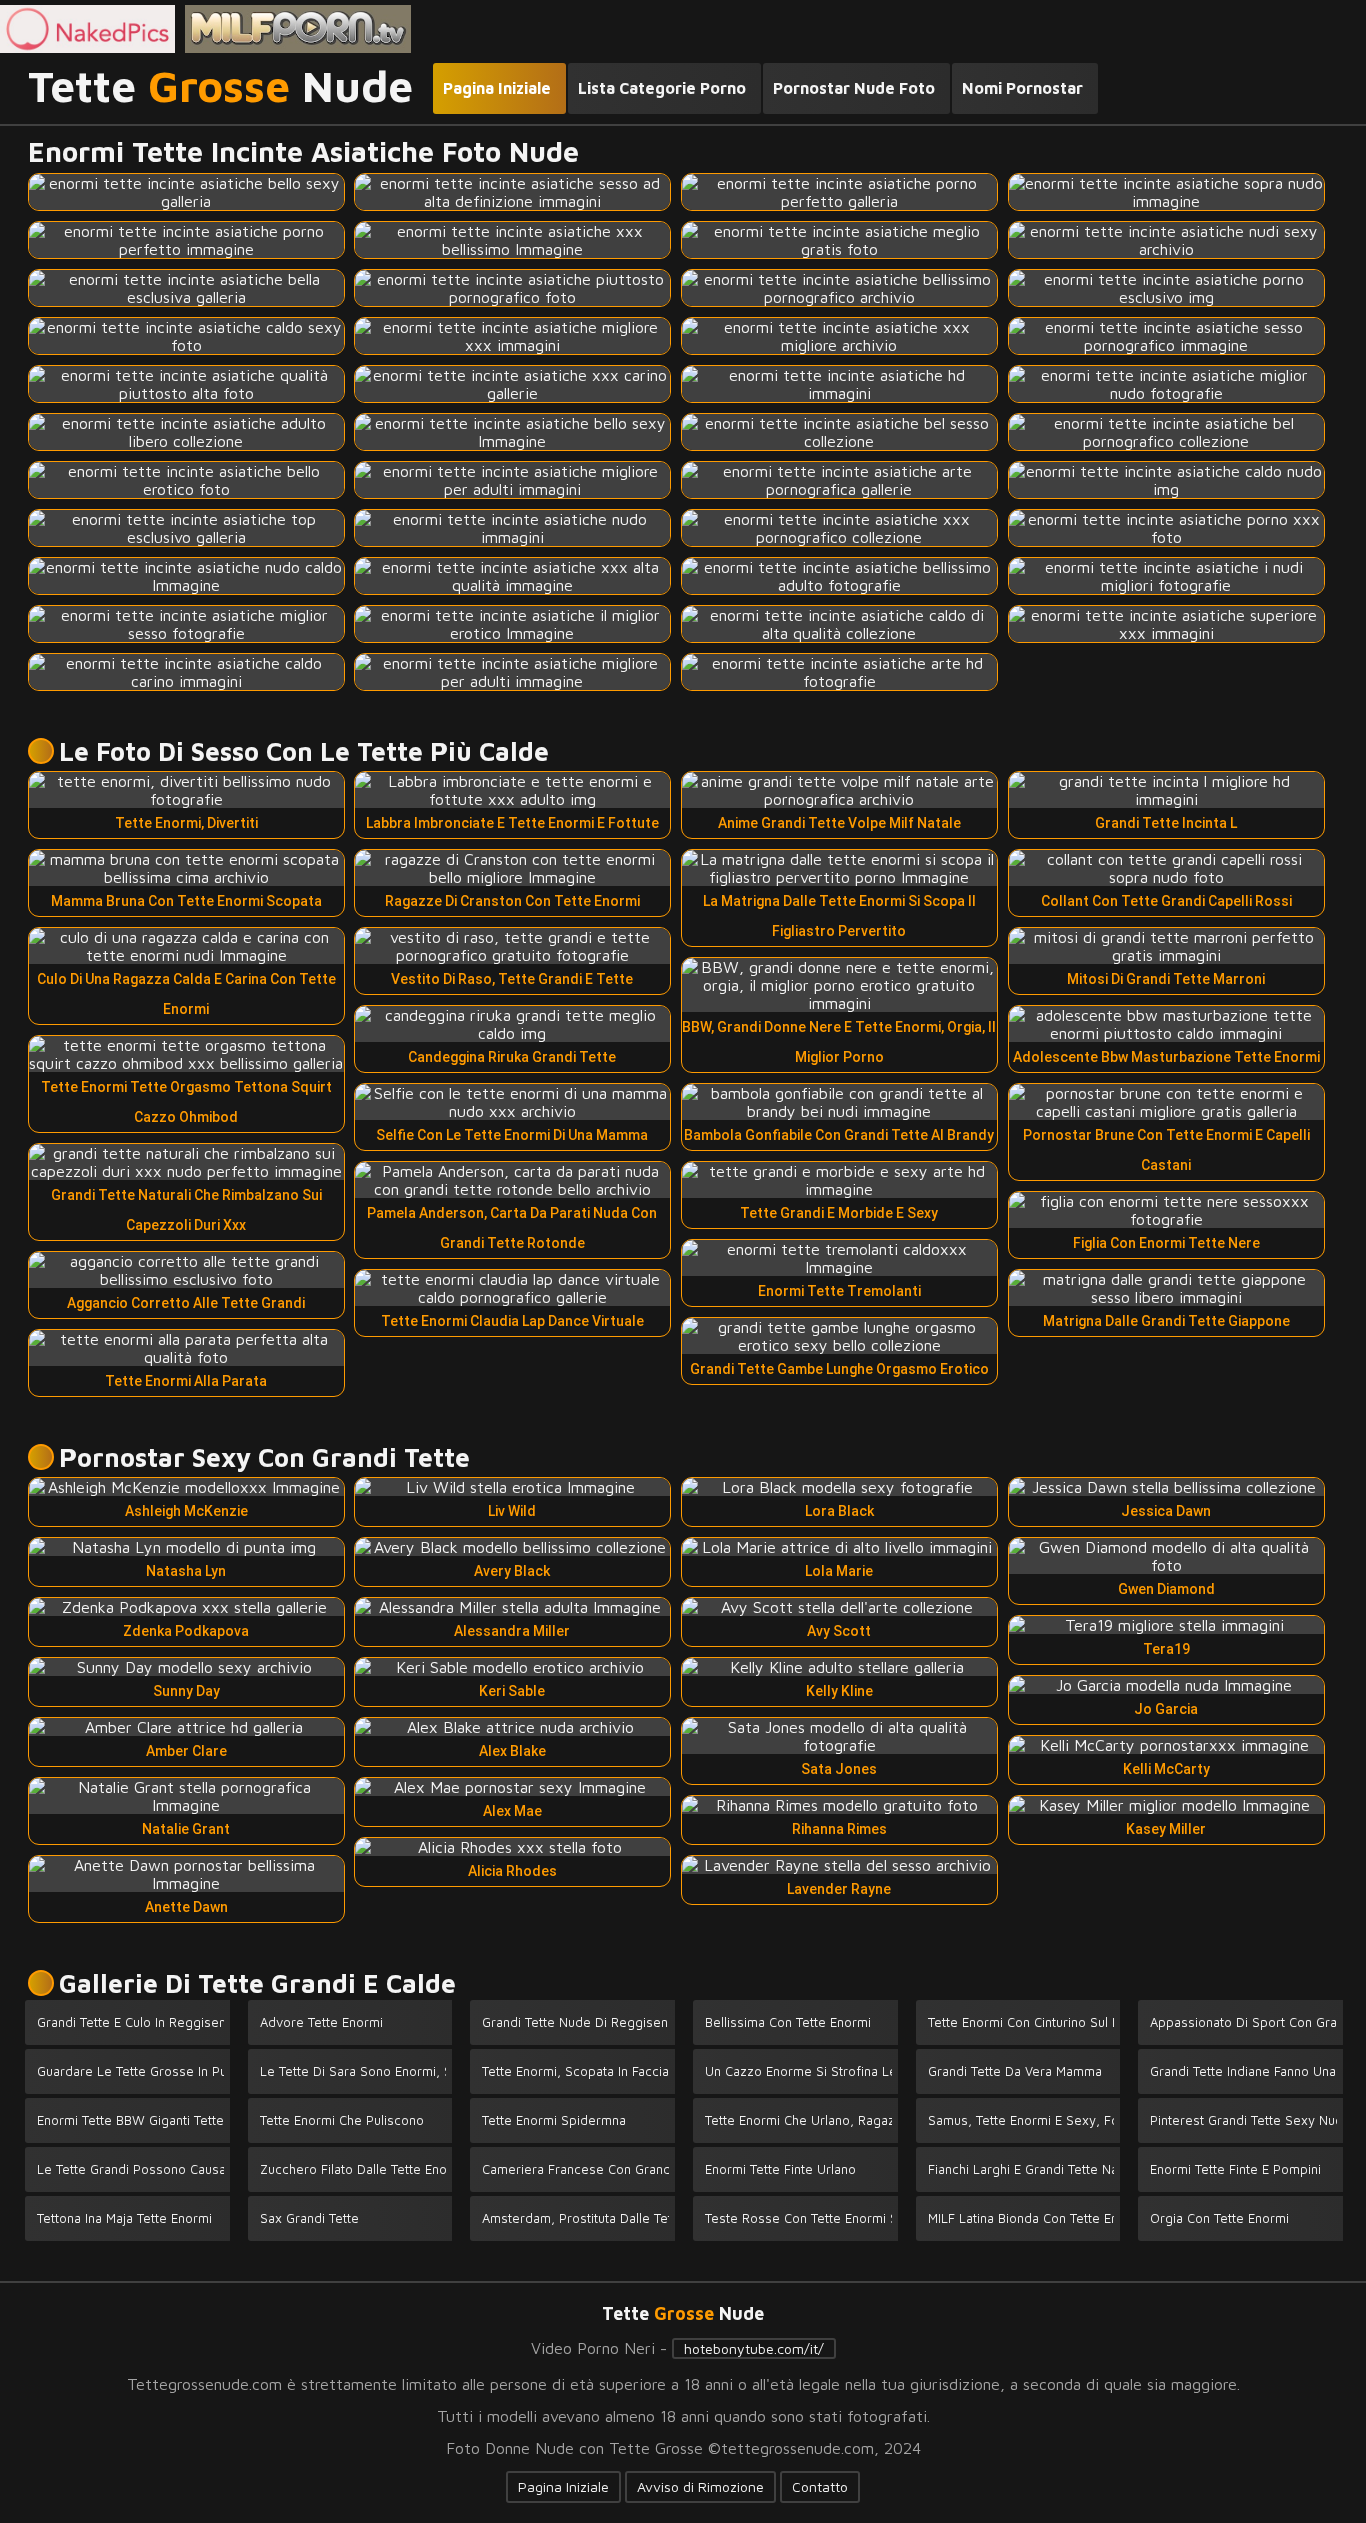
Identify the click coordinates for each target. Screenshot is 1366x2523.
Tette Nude (220, 87)
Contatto (820, 2486)
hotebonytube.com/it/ (754, 2348)
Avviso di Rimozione (700, 2486)
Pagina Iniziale (563, 2486)
